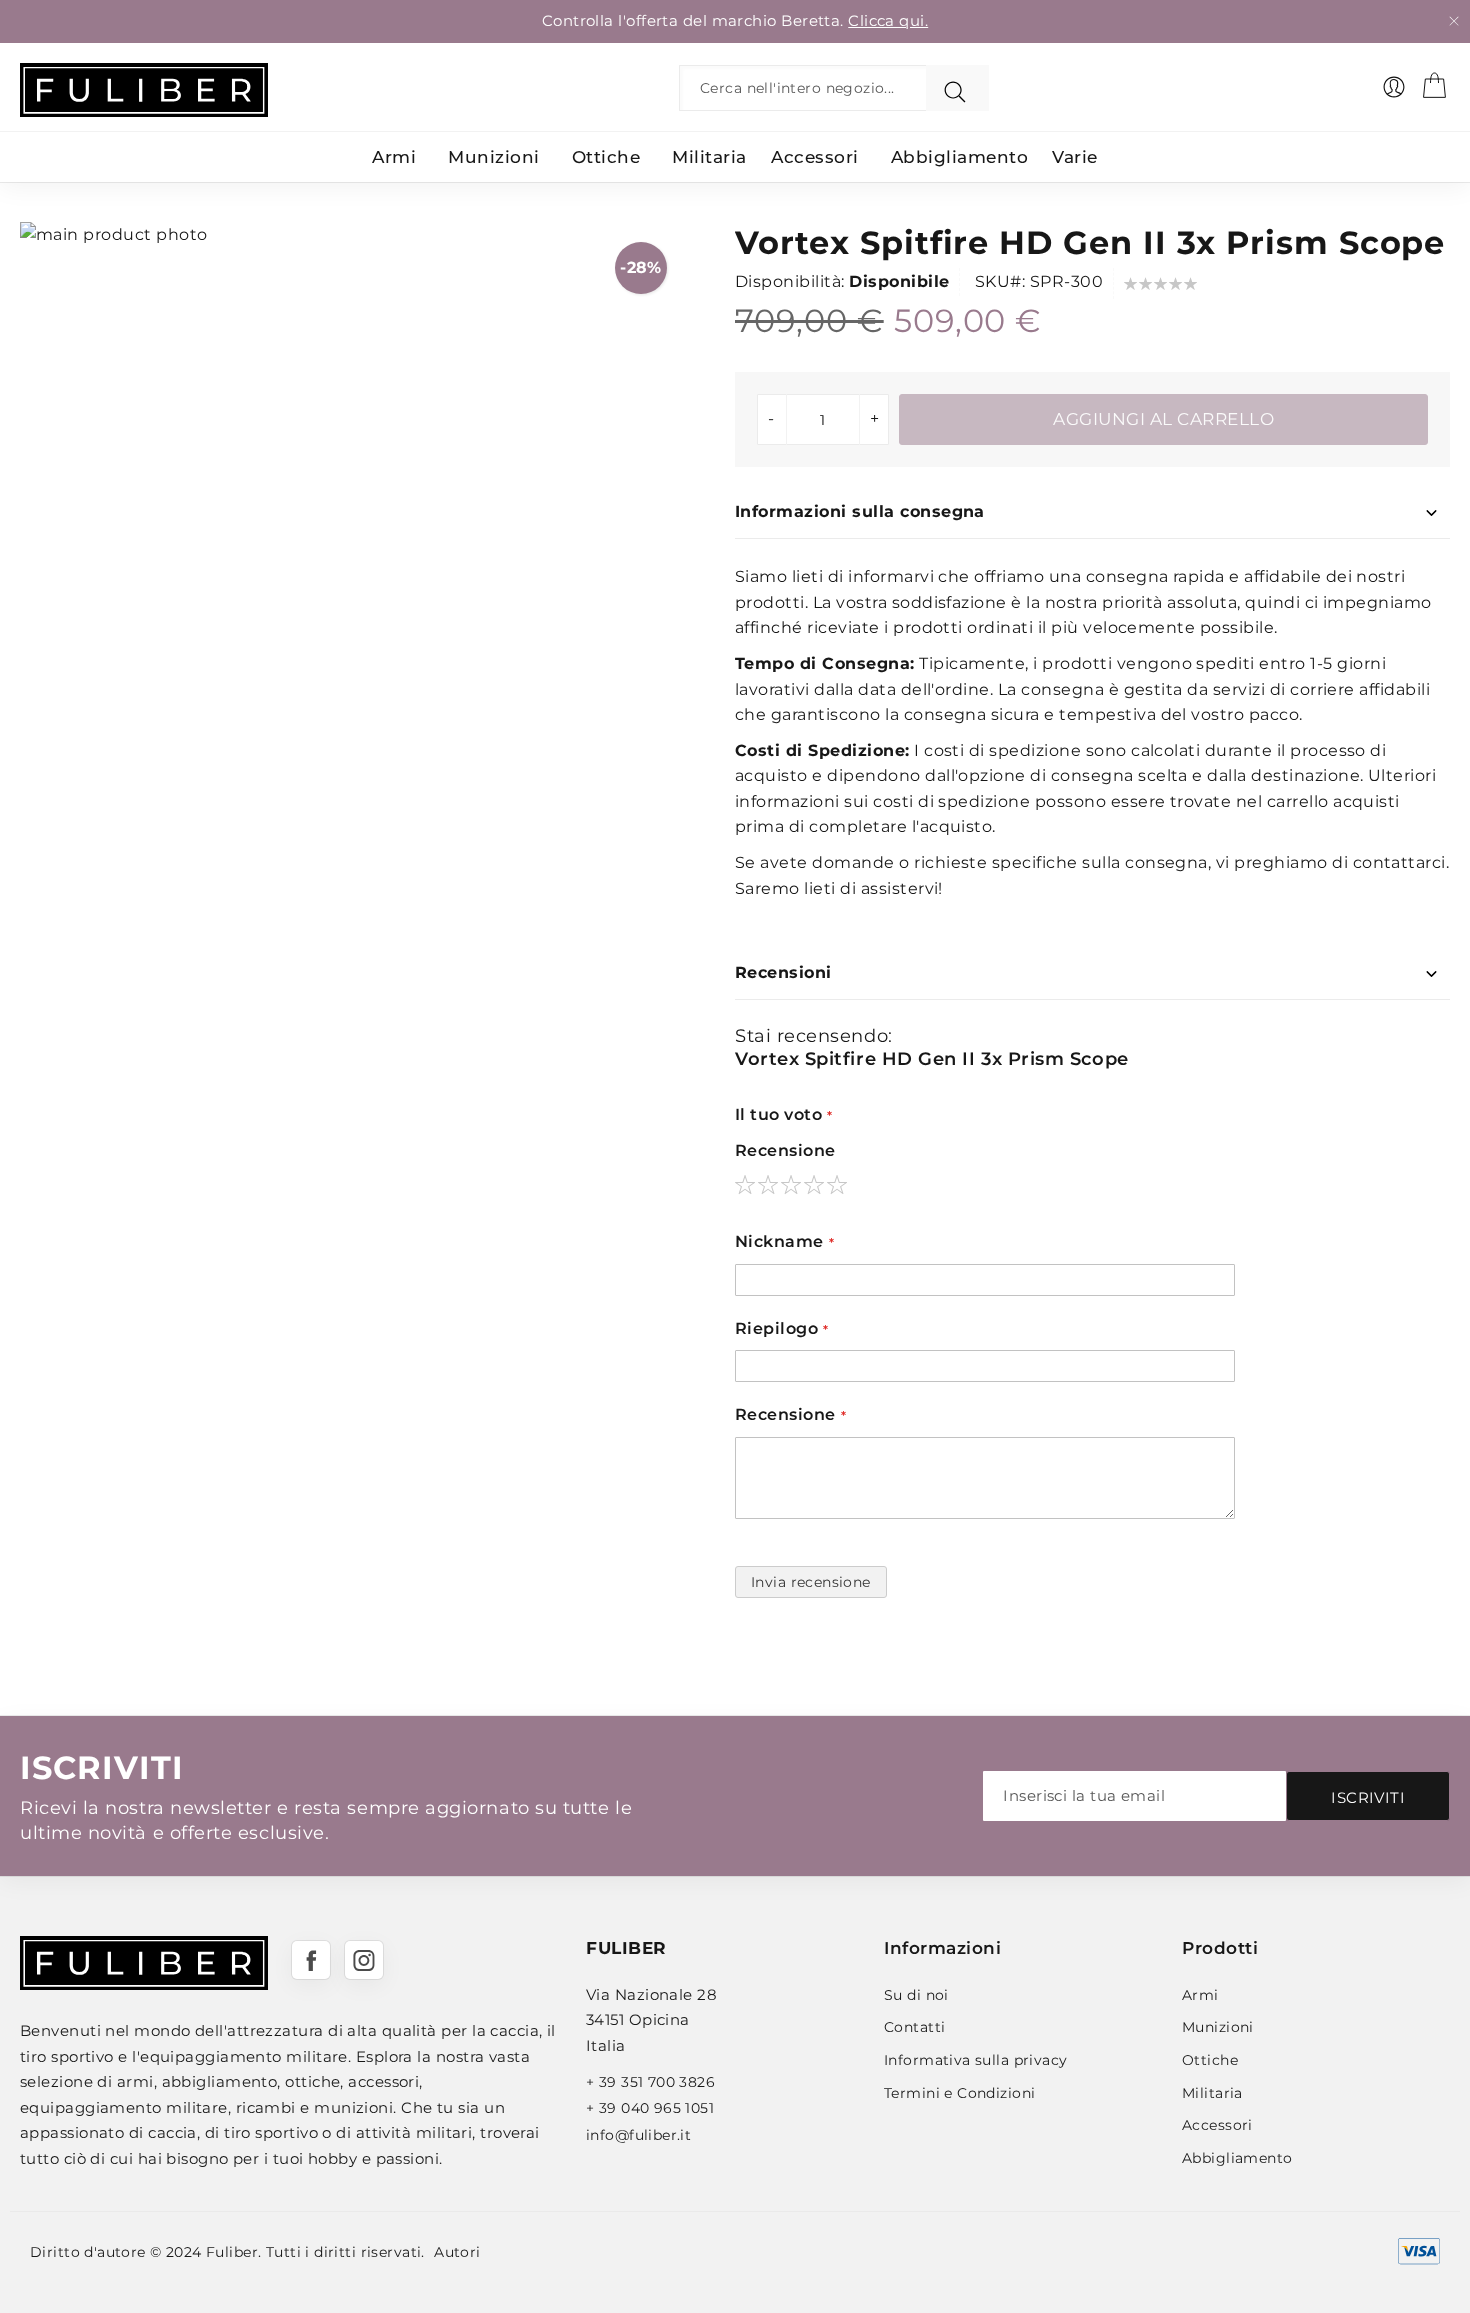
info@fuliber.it (638, 2135)
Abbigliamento (1237, 2158)
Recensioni (783, 972)
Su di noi (916, 1995)
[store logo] (144, 90)
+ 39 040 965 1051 (650, 2108)
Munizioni (1218, 2027)
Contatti (914, 2027)
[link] (1394, 87)
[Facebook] (311, 1960)
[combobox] (807, 88)
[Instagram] (364, 1960)
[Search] (957, 88)
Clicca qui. (888, 20)
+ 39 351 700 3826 (650, 2082)
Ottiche (1210, 2060)
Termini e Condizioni (959, 2093)
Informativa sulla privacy (976, 2060)
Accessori (1217, 2125)
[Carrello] (1434, 85)
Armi (1200, 1995)
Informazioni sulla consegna (860, 511)
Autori (457, 2252)
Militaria (1212, 2093)
